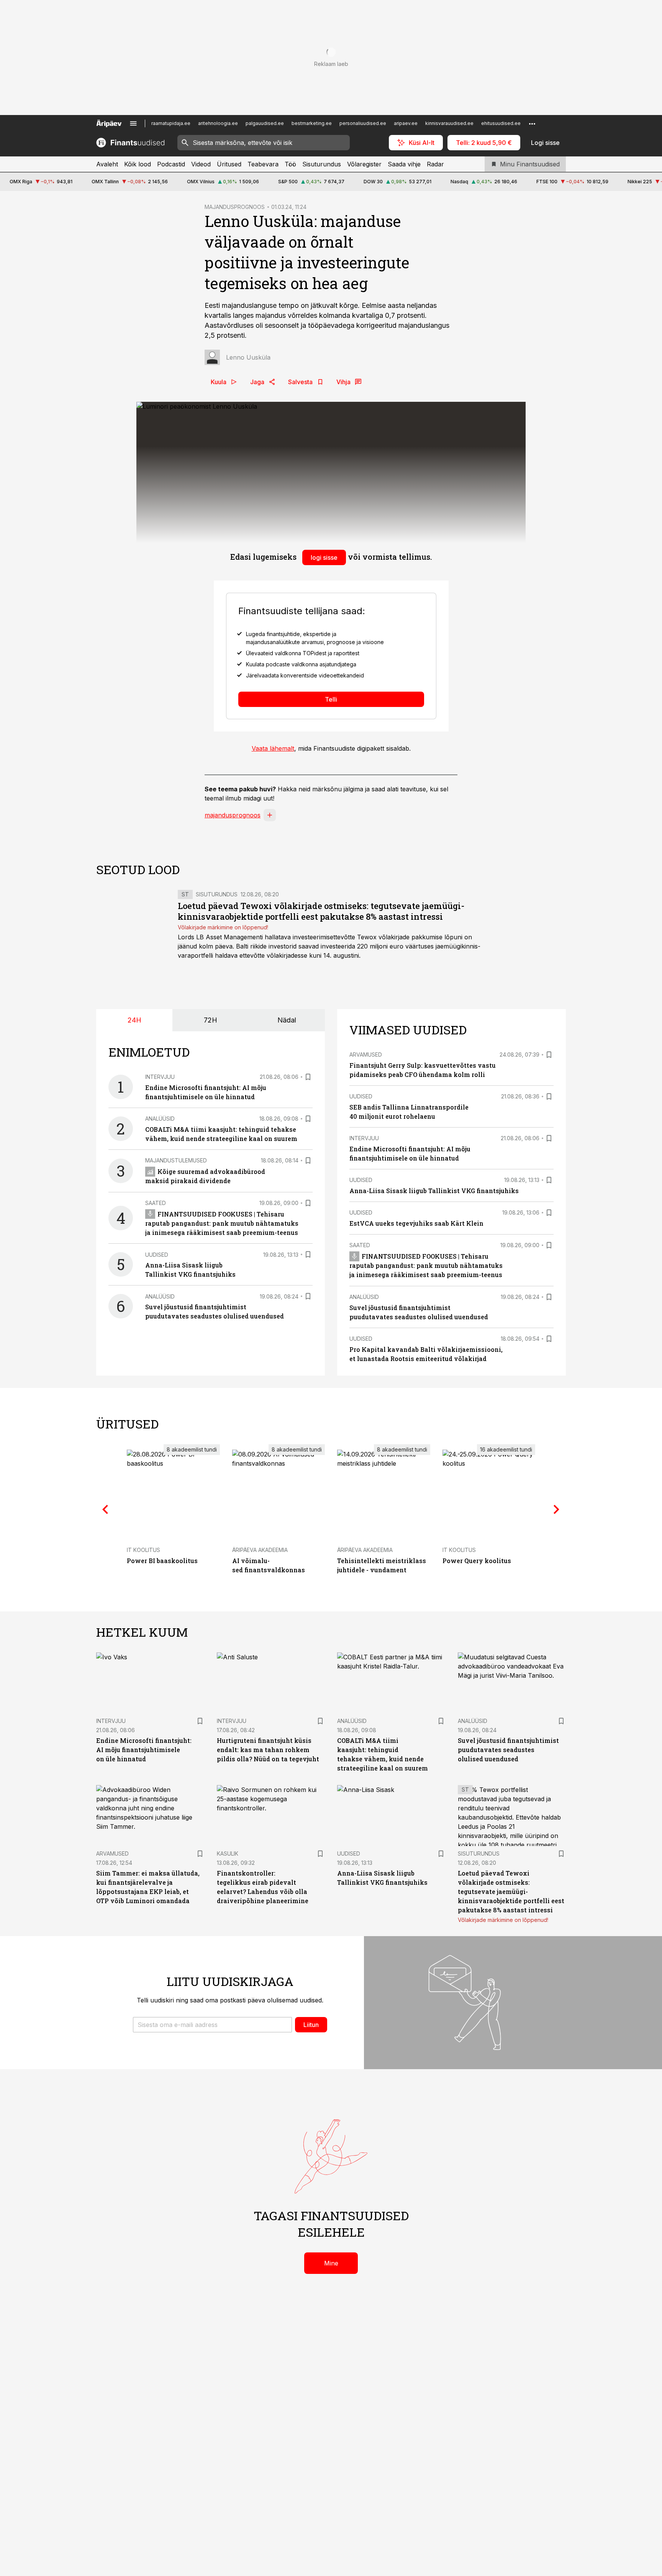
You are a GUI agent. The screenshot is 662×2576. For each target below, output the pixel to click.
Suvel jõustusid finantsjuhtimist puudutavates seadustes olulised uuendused (508, 1750)
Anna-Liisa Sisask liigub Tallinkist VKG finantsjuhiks (434, 1191)
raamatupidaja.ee (171, 123)
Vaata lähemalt (273, 748)
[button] (212, 2025)
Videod (201, 164)
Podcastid (171, 164)
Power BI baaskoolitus (162, 1561)
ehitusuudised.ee (501, 123)
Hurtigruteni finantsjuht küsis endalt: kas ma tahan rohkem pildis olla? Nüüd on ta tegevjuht (268, 1750)
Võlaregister (364, 164)
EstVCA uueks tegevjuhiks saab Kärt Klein (416, 1223)
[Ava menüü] (133, 123)
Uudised (157, 1255)
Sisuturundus (322, 164)
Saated (156, 1203)
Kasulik (228, 1854)
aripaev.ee (406, 123)
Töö (290, 164)
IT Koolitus (143, 1550)
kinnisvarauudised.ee (449, 123)
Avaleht (107, 164)
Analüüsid (160, 1119)
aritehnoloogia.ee (218, 123)
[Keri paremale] (557, 1510)
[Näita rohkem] (532, 123)
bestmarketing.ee (312, 123)
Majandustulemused (176, 1160)
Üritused (229, 164)
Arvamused (366, 1055)
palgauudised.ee (265, 123)
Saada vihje (404, 164)
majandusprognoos (233, 815)
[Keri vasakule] (105, 1510)
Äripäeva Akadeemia (260, 1550)
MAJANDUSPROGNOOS (235, 207)
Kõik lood (138, 164)
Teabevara (263, 164)
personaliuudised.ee (363, 123)
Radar (435, 164)
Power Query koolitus (477, 1561)
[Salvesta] (308, 1077)
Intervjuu (160, 1077)
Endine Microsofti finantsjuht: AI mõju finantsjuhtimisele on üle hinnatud (144, 1750)
